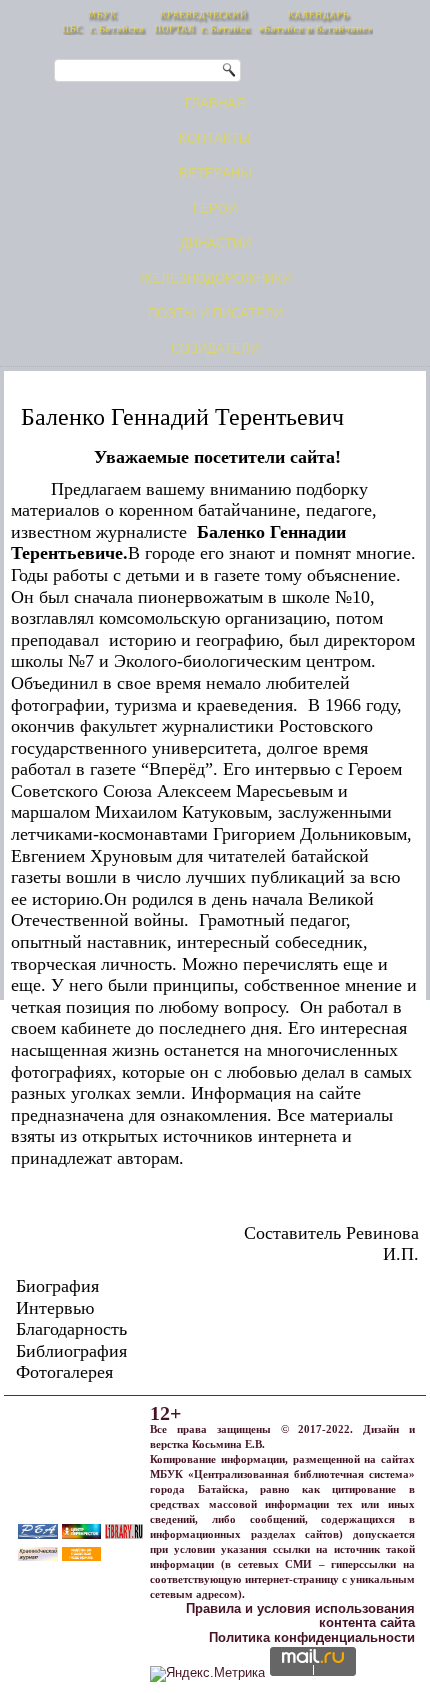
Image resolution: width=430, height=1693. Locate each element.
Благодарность (71, 1329)
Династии (215, 243)
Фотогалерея (64, 1372)
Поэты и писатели (215, 313)
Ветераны (215, 173)
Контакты (215, 138)
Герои (215, 208)
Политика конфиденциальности (312, 1637)
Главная (215, 103)
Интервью (55, 1308)
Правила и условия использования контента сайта (300, 1616)
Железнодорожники (215, 278)
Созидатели (215, 348)
